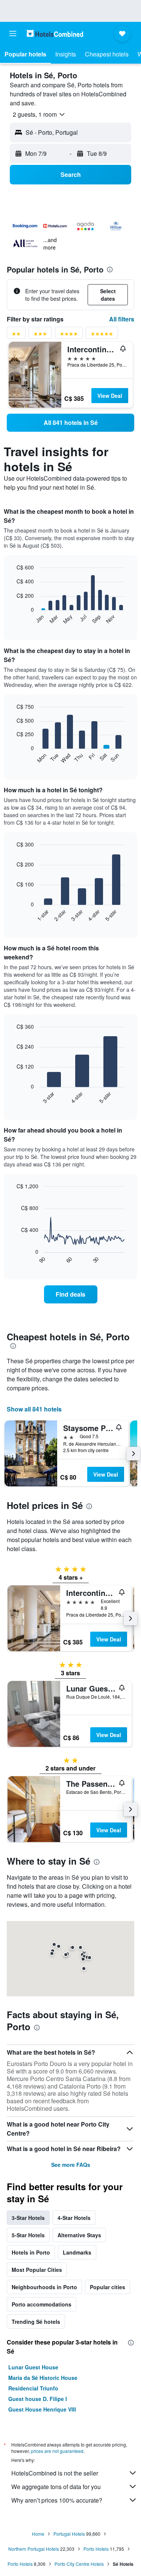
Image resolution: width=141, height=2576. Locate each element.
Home (38, 2534)
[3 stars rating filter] (40, 335)
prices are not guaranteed (57, 2451)
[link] (70, 423)
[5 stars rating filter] (102, 335)
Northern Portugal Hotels (34, 2549)
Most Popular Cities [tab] (37, 2270)
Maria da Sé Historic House (43, 2378)
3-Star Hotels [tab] (28, 2218)
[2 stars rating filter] (16, 335)
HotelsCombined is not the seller (55, 2473)
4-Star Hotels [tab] (74, 2218)
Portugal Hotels (69, 2534)
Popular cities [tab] (108, 2287)
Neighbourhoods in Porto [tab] (44, 2287)
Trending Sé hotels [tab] (36, 2322)
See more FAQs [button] (71, 2165)
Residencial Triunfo (33, 2388)
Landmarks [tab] (77, 2252)
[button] (13, 33)
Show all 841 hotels (34, 1409)
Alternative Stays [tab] (79, 2235)
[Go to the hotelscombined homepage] (55, 33)
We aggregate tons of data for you (56, 2487)
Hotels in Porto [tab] (31, 2252)
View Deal (110, 396)
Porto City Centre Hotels (79, 2564)
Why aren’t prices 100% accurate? (57, 2500)
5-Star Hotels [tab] (28, 2235)
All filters (122, 319)
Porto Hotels (96, 2549)
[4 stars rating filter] (69, 335)
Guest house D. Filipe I (38, 2399)
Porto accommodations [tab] (42, 2304)
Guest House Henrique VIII (42, 2409)
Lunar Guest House (33, 2367)
